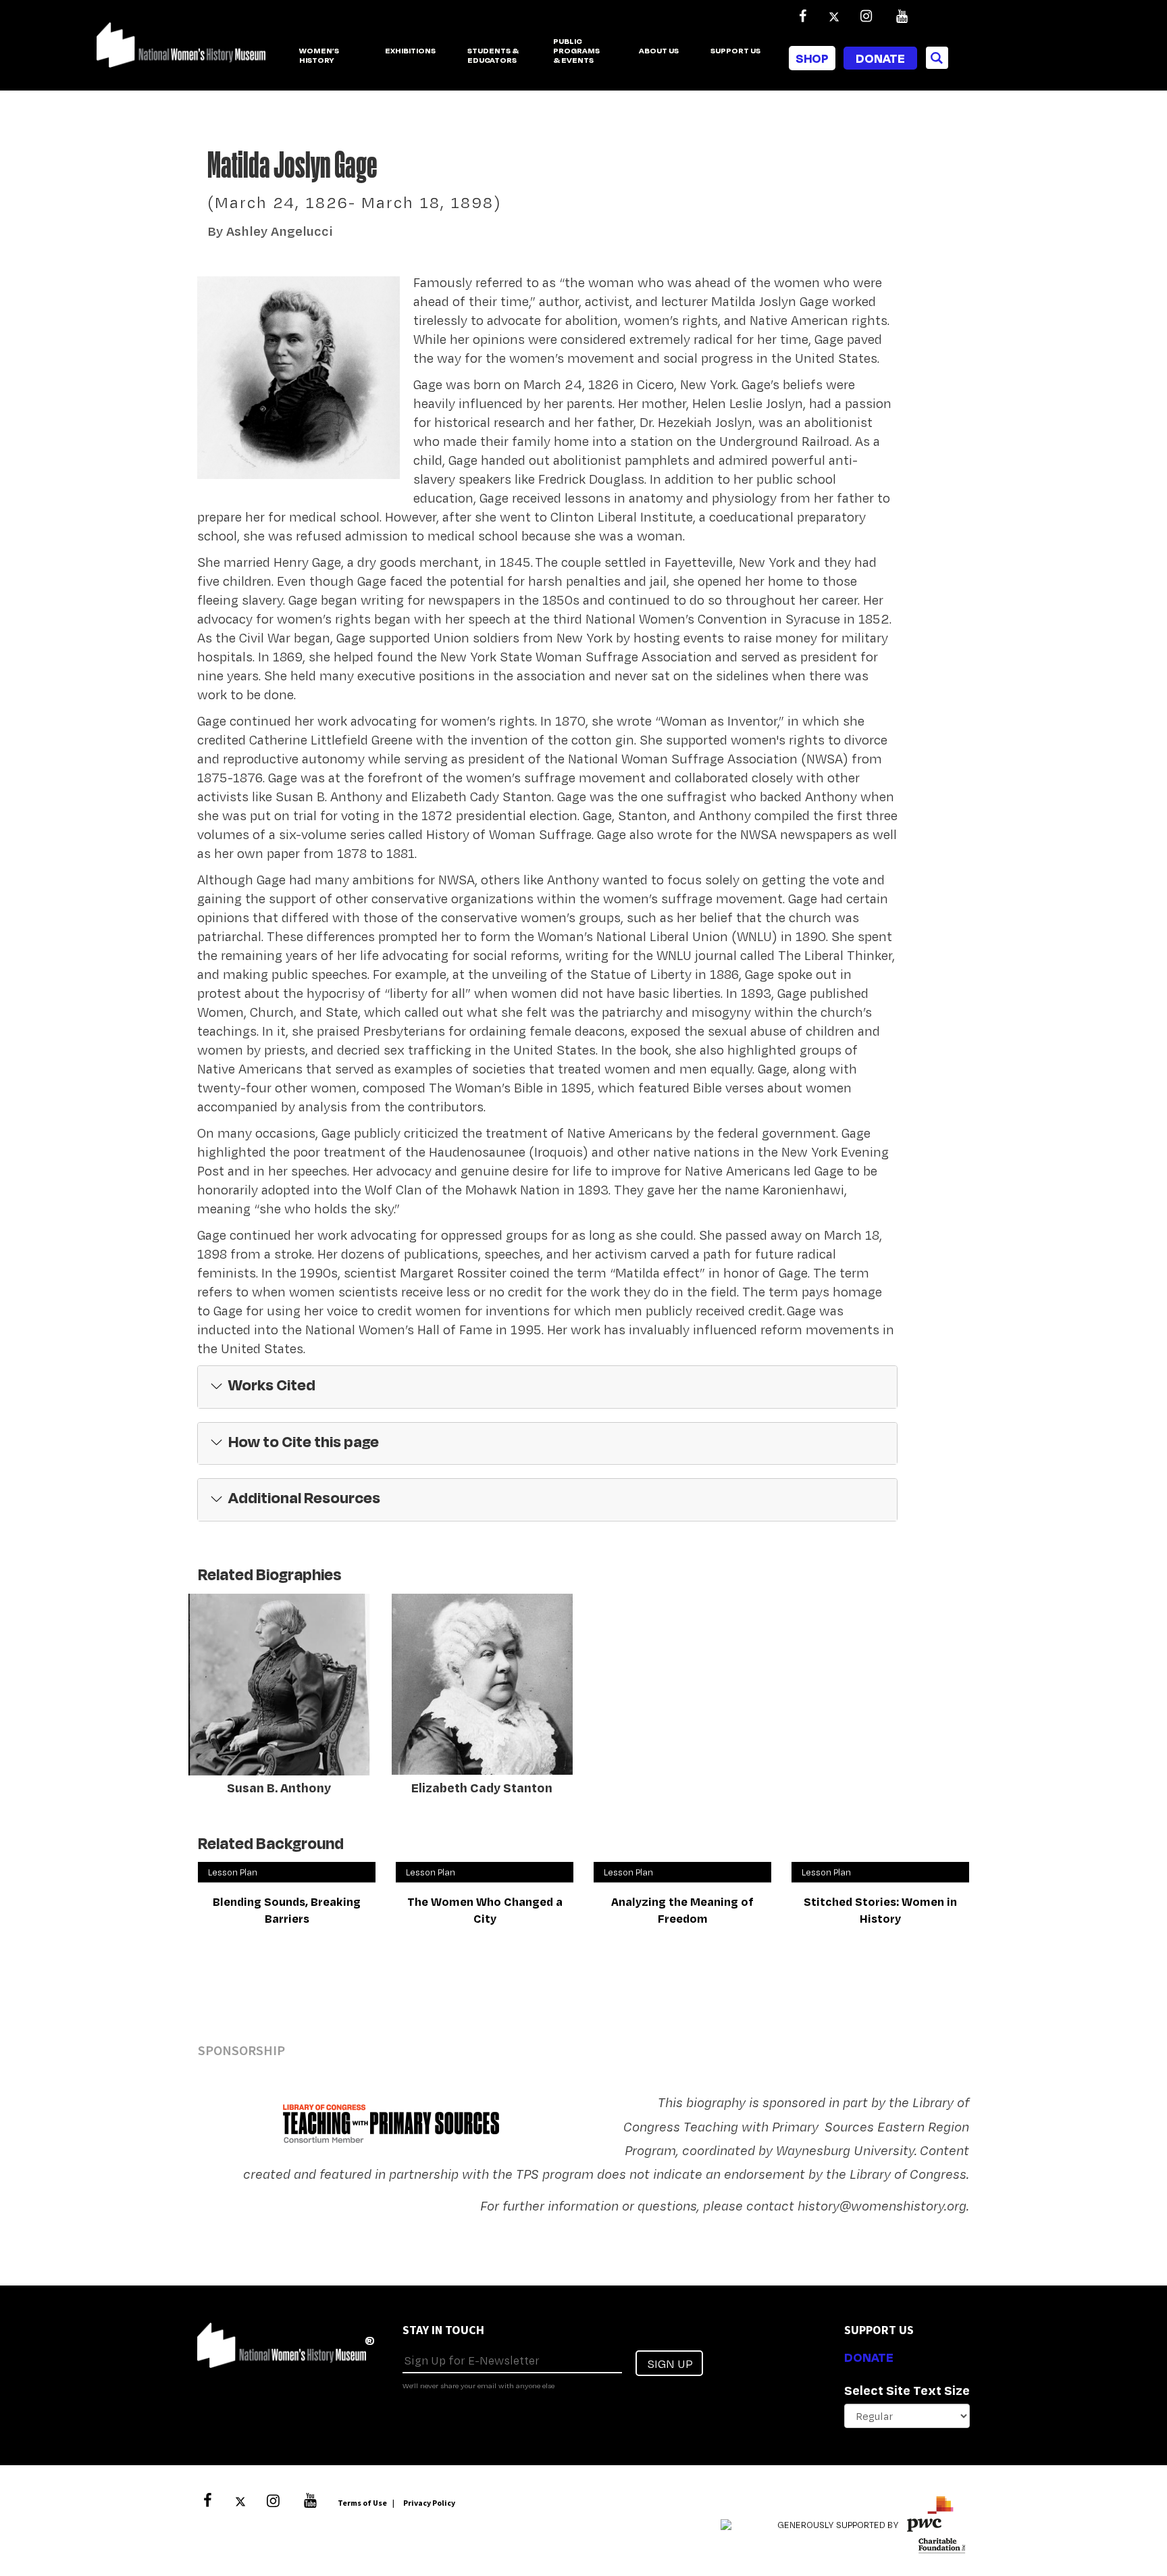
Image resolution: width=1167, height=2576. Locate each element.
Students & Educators (493, 56)
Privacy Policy (429, 2503)
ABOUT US (659, 51)
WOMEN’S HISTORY (319, 56)
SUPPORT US (735, 51)
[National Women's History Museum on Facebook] (802, 16)
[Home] (181, 52)
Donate (880, 58)
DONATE (869, 2357)
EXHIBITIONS (410, 51)
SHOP (812, 58)
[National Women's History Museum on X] (834, 16)
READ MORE (226, 1777)
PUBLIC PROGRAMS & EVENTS (576, 51)
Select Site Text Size (907, 2390)
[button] (547, 1387)
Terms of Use (362, 2503)
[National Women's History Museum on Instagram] (866, 16)
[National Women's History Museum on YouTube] (902, 16)
